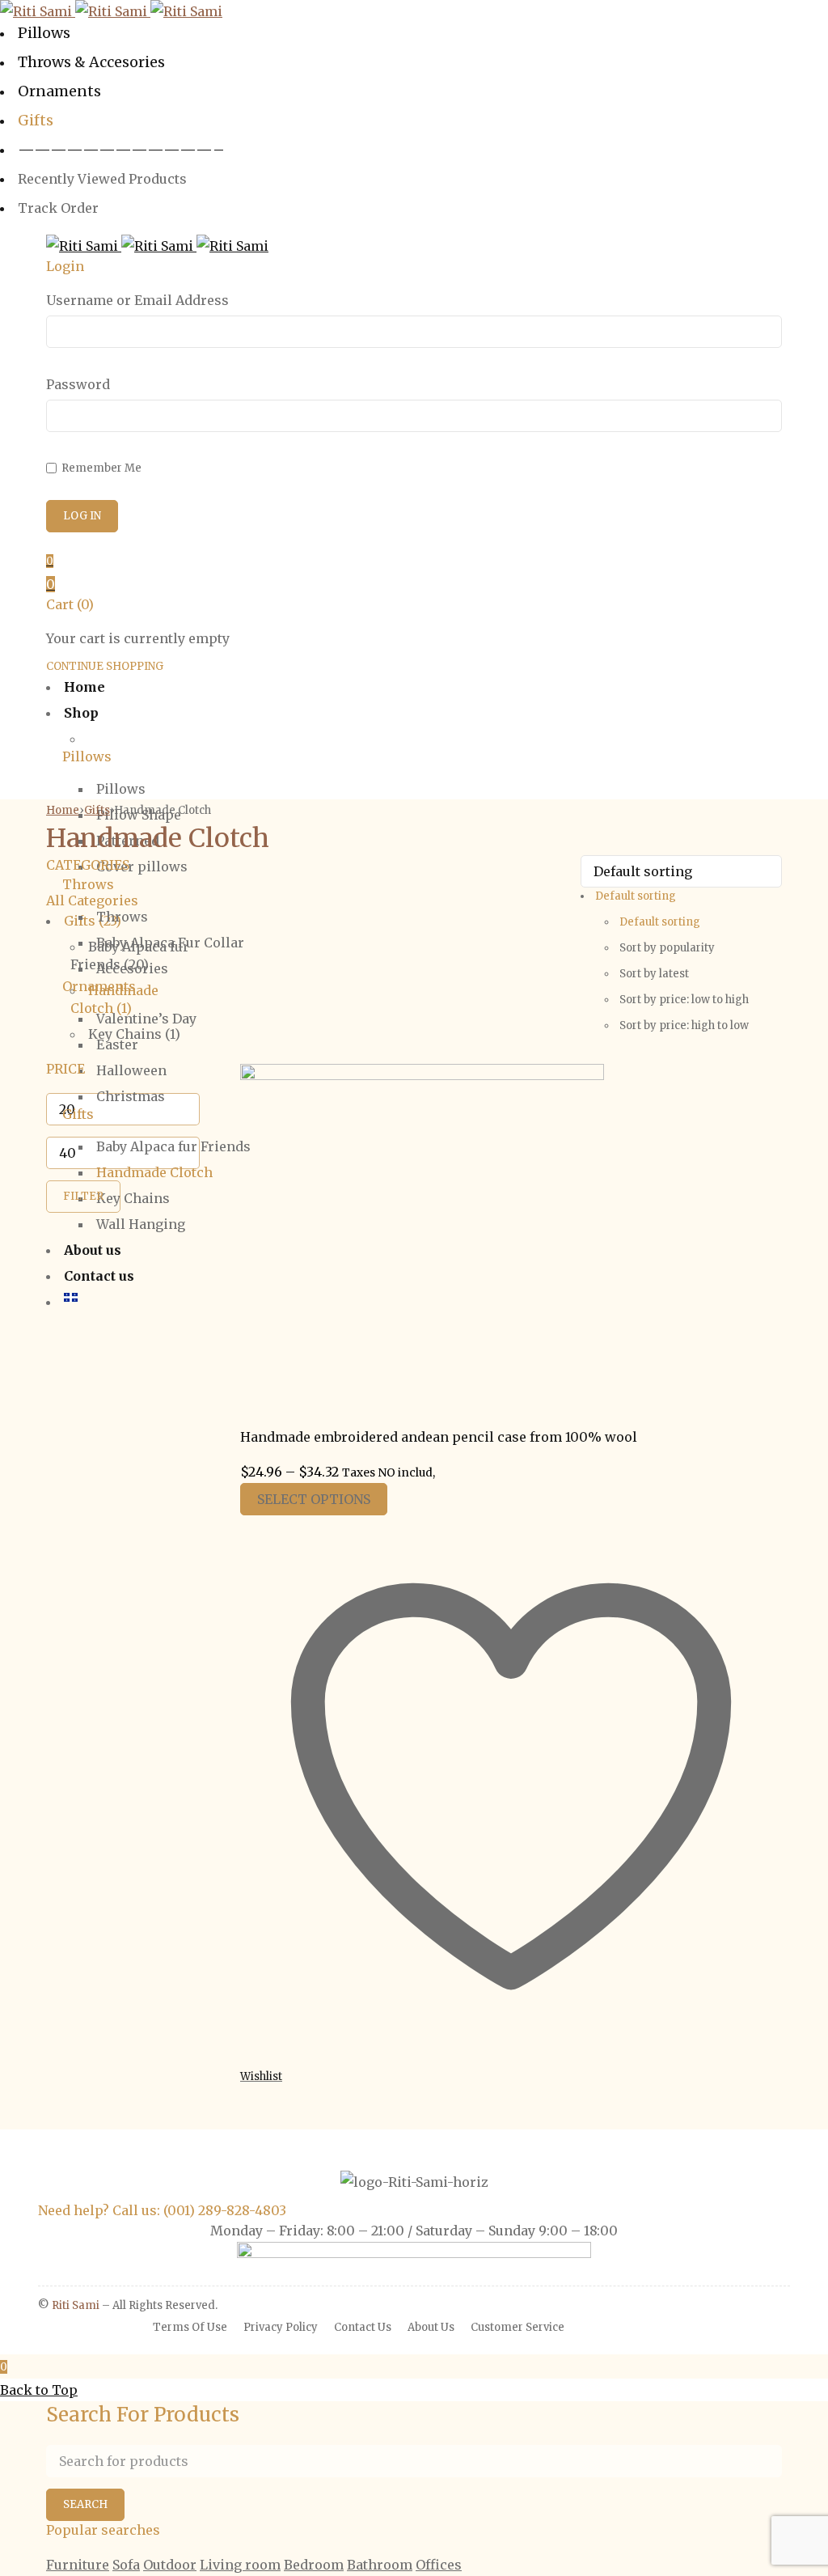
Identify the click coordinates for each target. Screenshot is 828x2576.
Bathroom (380, 2565)
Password (78, 384)
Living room (240, 2565)
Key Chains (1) (134, 1034)
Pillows (121, 789)
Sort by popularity (667, 948)
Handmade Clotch (154, 1172)
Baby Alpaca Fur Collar (170, 943)
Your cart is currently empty (138, 638)
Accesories (132, 968)
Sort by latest (654, 974)
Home (63, 810)
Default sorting (660, 922)
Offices (439, 2565)
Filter (83, 1196)
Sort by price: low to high (684, 1000)
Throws (122, 917)
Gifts (97, 810)
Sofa (126, 2565)
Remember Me (100, 468)
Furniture (78, 2565)
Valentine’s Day (146, 1019)
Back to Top (39, 2390)
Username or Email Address (137, 300)
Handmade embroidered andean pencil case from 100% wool (439, 1437)
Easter (117, 1044)
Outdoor (170, 2565)
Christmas (131, 1096)
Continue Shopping (105, 666)
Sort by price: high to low (684, 1025)
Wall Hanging (141, 1224)
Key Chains (133, 1198)
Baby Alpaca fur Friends (173, 1146)
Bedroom (314, 2565)
